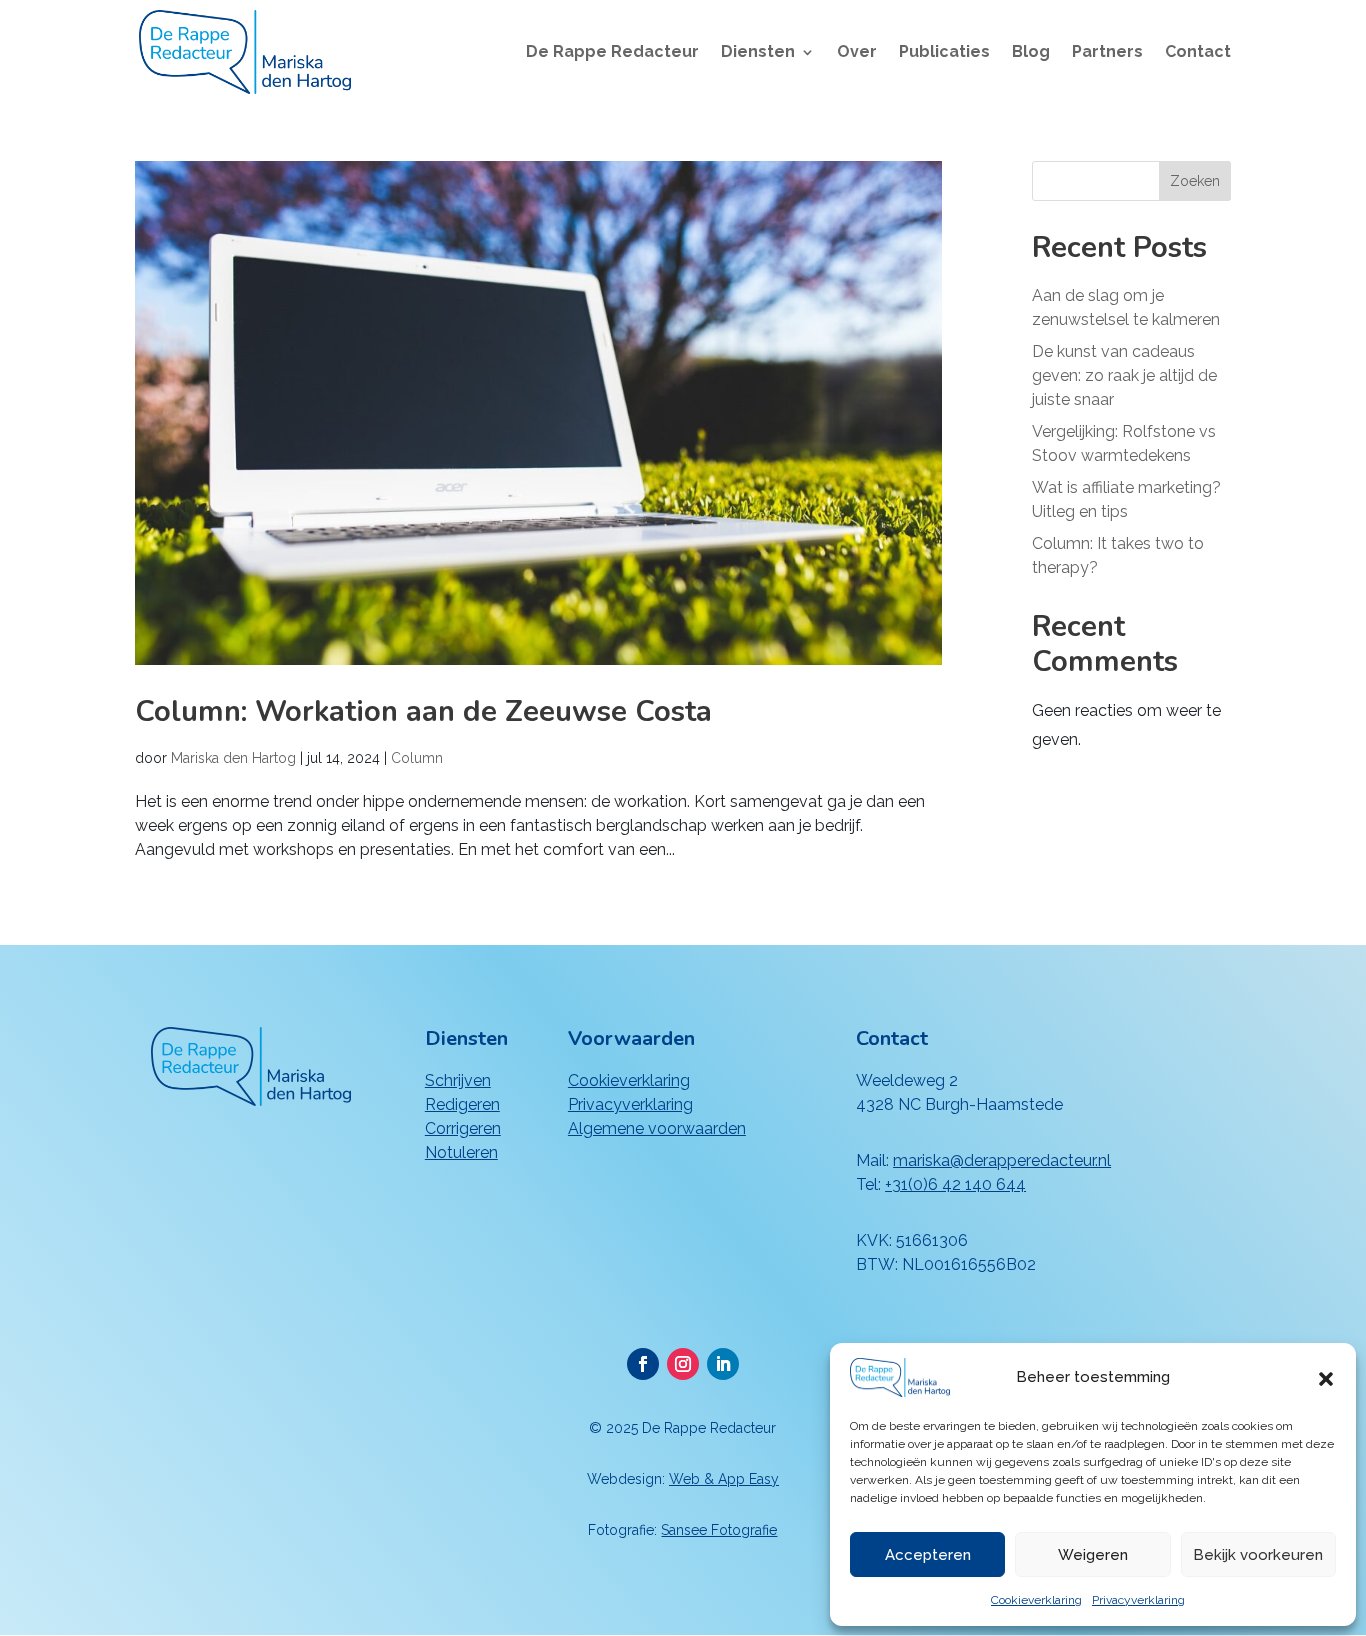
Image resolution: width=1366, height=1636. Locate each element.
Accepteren (928, 1555)
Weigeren (1093, 1555)
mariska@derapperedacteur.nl (1002, 1160)
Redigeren (462, 1104)
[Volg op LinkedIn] (723, 1364)
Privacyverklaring (1138, 1600)
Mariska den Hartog (233, 758)
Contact (1198, 53)
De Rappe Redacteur (612, 53)
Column (417, 758)
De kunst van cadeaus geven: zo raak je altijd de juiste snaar (1124, 375)
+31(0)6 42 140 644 (955, 1184)
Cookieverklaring (1036, 1600)
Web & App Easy (724, 1479)
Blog (1031, 53)
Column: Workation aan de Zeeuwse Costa (423, 711)
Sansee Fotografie (719, 1530)
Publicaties (944, 53)
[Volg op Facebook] (643, 1364)
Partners (1107, 53)
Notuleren (461, 1152)
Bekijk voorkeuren (1258, 1555)
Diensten (758, 53)
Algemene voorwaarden (657, 1128)
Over (857, 53)
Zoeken (1195, 181)
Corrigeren (463, 1128)
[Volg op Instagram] (683, 1364)
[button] (1326, 1377)
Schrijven (458, 1080)
